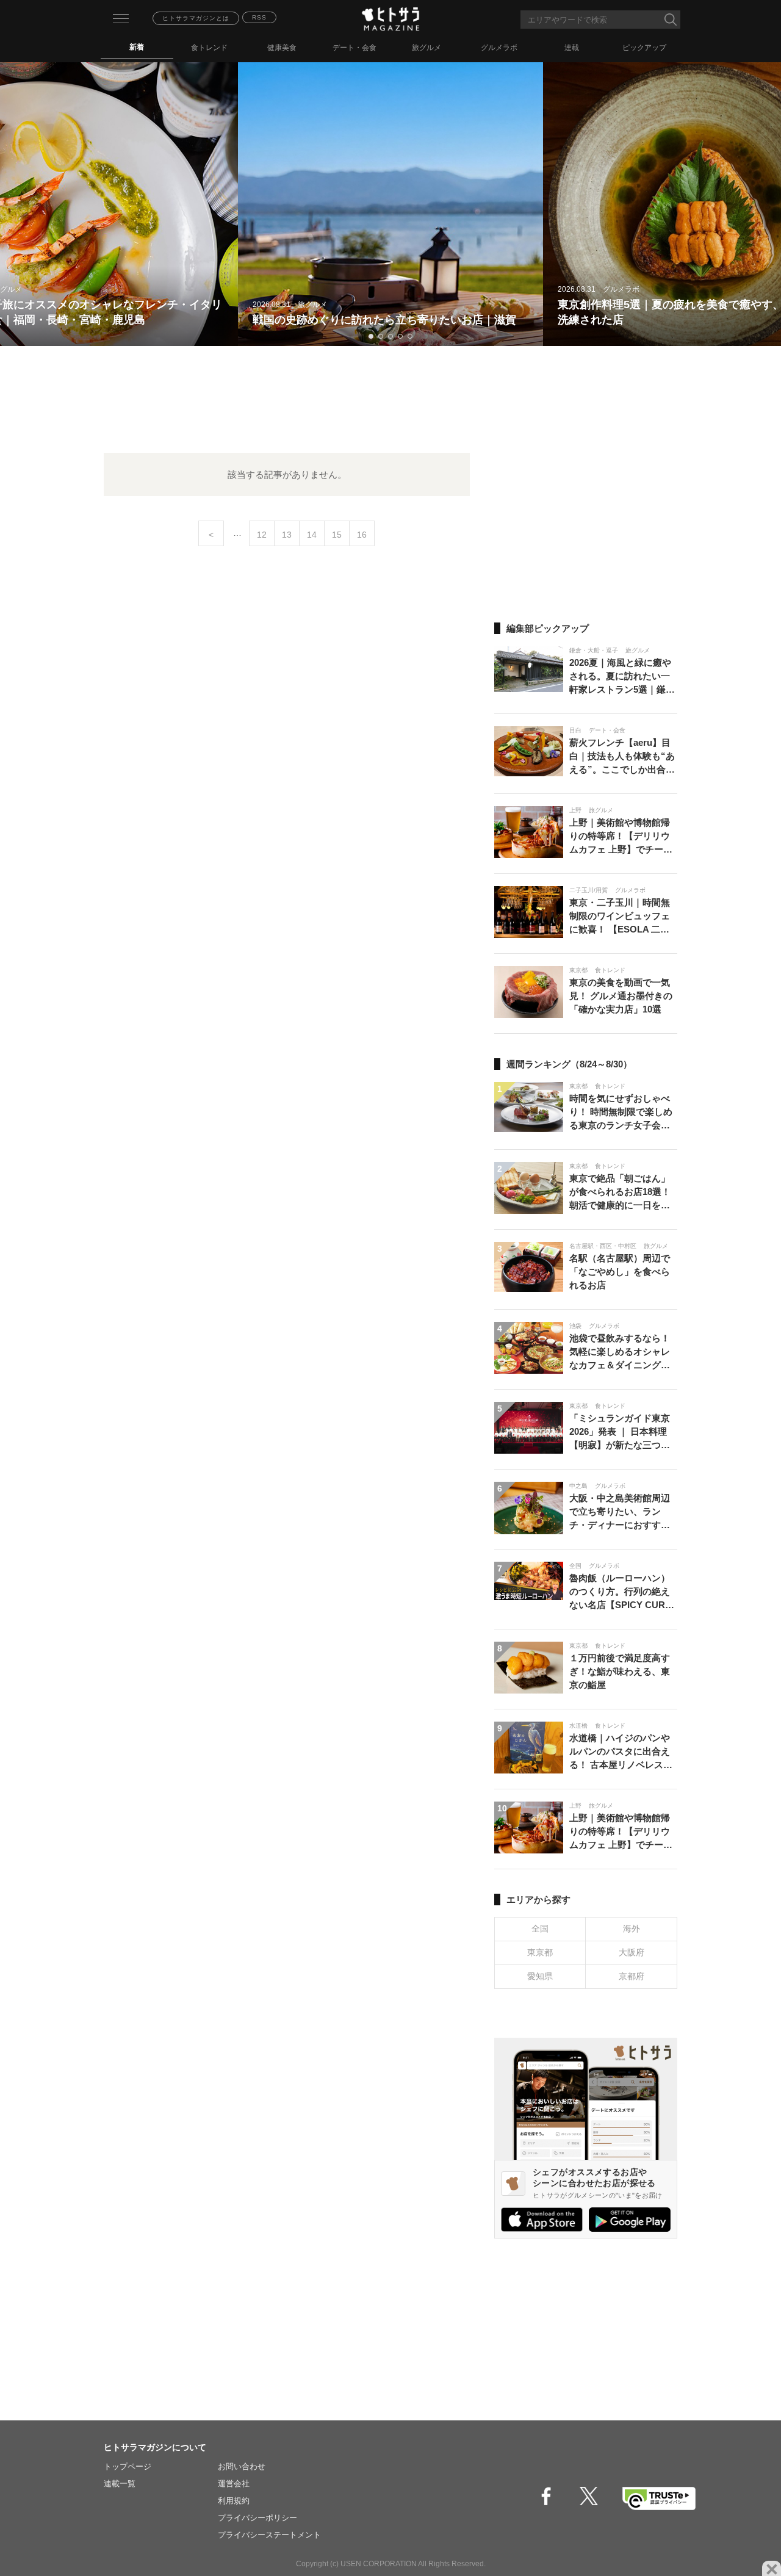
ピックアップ (644, 48)
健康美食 (282, 48)
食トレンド (209, 48)
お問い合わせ (242, 2466)
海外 (632, 1928)
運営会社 (234, 2484)
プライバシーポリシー (257, 2518)
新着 (137, 47)
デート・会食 (355, 48)
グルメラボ (499, 48)
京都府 (632, 1976)
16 (362, 535)
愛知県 (540, 1976)
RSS (259, 17)
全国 (540, 1928)
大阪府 (632, 1952)
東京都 (540, 1952)
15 (337, 535)
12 (262, 535)
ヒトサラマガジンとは (196, 18)
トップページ (128, 2466)
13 (287, 535)
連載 (572, 48)
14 (312, 535)
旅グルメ (426, 48)
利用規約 (234, 2501)
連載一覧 (120, 2484)
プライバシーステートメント (269, 2535)
